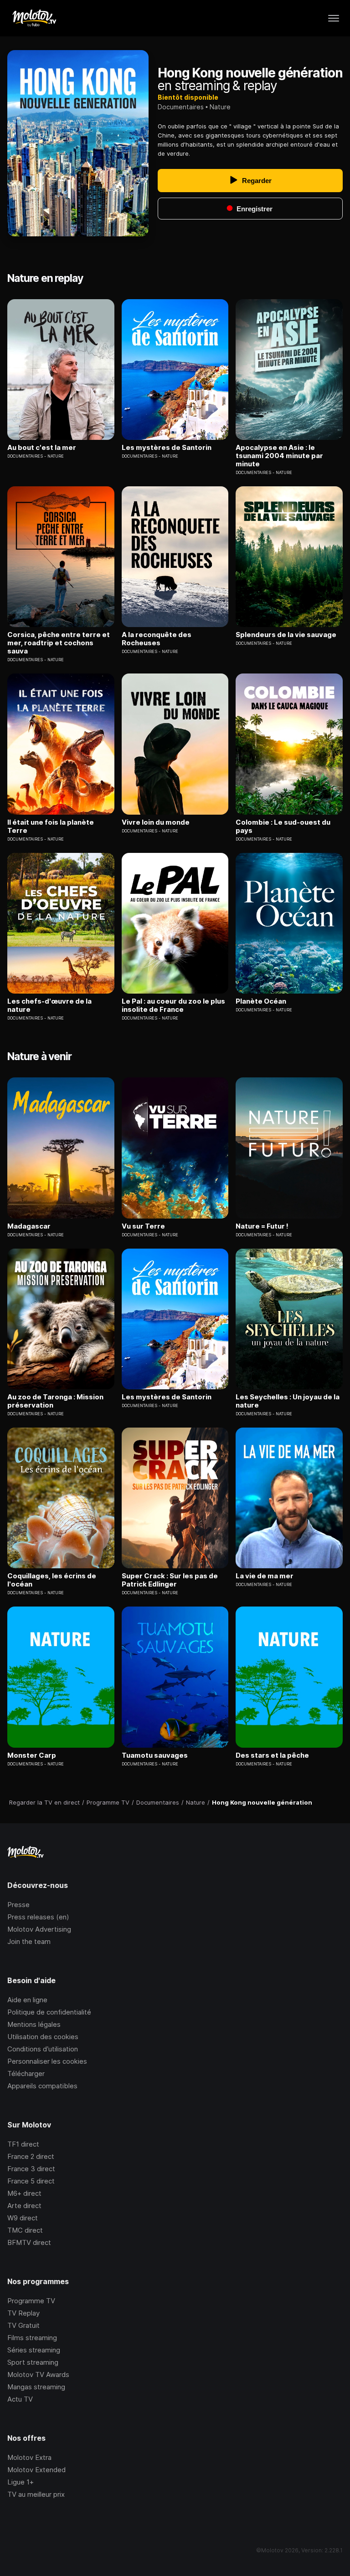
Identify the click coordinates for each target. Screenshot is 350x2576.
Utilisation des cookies (43, 2037)
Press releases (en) (38, 1917)
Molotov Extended (36, 2470)
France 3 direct (31, 2169)
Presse (18, 1905)
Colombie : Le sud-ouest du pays (283, 826)
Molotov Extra (29, 2457)
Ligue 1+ (21, 2482)
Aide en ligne (27, 2000)
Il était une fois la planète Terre (51, 826)
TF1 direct (23, 2144)
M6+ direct (24, 2193)
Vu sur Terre (143, 1226)
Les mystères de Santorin (167, 448)
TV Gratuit (23, 2325)
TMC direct (25, 2230)
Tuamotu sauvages (155, 1755)
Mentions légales (34, 2024)
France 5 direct (31, 2181)
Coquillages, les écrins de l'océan (52, 1580)
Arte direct (24, 2206)
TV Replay (23, 2313)
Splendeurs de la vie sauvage (286, 635)
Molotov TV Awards (38, 2375)
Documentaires (181, 107)
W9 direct (23, 2218)
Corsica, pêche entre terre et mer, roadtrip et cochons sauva (59, 643)
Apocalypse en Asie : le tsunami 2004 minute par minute (279, 456)
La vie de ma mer (265, 1576)
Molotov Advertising (39, 1929)
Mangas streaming (36, 2387)
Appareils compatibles (42, 2086)
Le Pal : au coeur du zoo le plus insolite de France (173, 1005)
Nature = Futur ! (262, 1226)
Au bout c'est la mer (42, 448)
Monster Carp (32, 1755)
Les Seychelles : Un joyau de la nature (288, 1401)
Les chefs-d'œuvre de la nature (49, 1005)
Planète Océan (261, 1001)
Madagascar (29, 1226)
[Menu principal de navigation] (334, 18)
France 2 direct (31, 2156)
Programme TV (31, 2301)
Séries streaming (34, 2350)
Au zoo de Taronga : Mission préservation (55, 1401)
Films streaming (32, 2338)
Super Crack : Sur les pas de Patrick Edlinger (170, 1580)
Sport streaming (33, 2362)
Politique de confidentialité (49, 2012)
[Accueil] (34, 18)
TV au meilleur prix (36, 2494)
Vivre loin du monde (156, 822)
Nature (220, 107)
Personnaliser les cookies (47, 2061)
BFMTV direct (29, 2242)
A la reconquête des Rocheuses (157, 639)
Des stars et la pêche (272, 1755)
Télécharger (26, 2074)
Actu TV (20, 2399)
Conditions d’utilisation (43, 2049)
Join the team (29, 1941)
